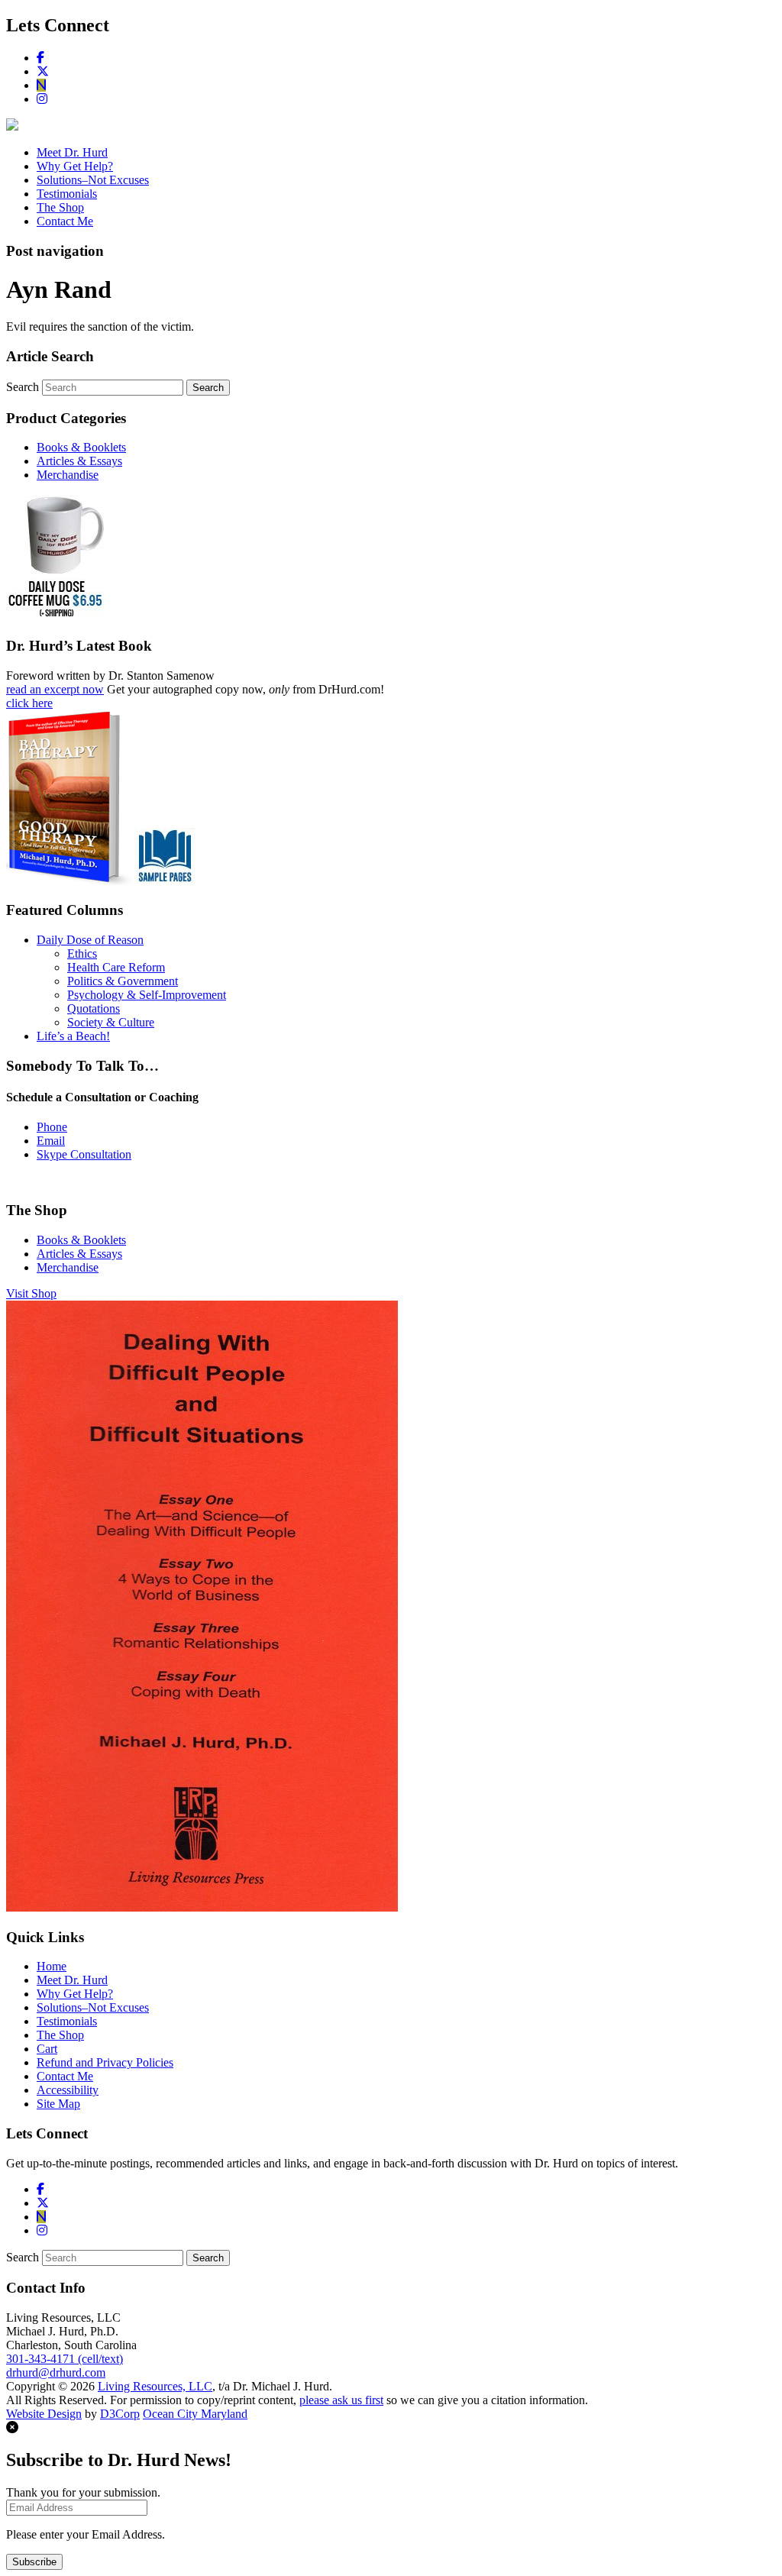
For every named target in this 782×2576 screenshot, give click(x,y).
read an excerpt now (55, 689)
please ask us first (341, 2400)
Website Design (44, 2414)
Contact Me (65, 221)
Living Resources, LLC (155, 2386)
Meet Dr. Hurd (72, 152)
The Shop (60, 207)
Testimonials (67, 194)
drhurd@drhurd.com (56, 2372)
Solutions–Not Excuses (93, 180)
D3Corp (120, 2414)
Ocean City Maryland (195, 2414)
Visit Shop (31, 1293)
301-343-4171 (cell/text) (65, 2359)
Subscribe (34, 2562)
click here (29, 703)
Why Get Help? (75, 166)
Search (23, 387)
